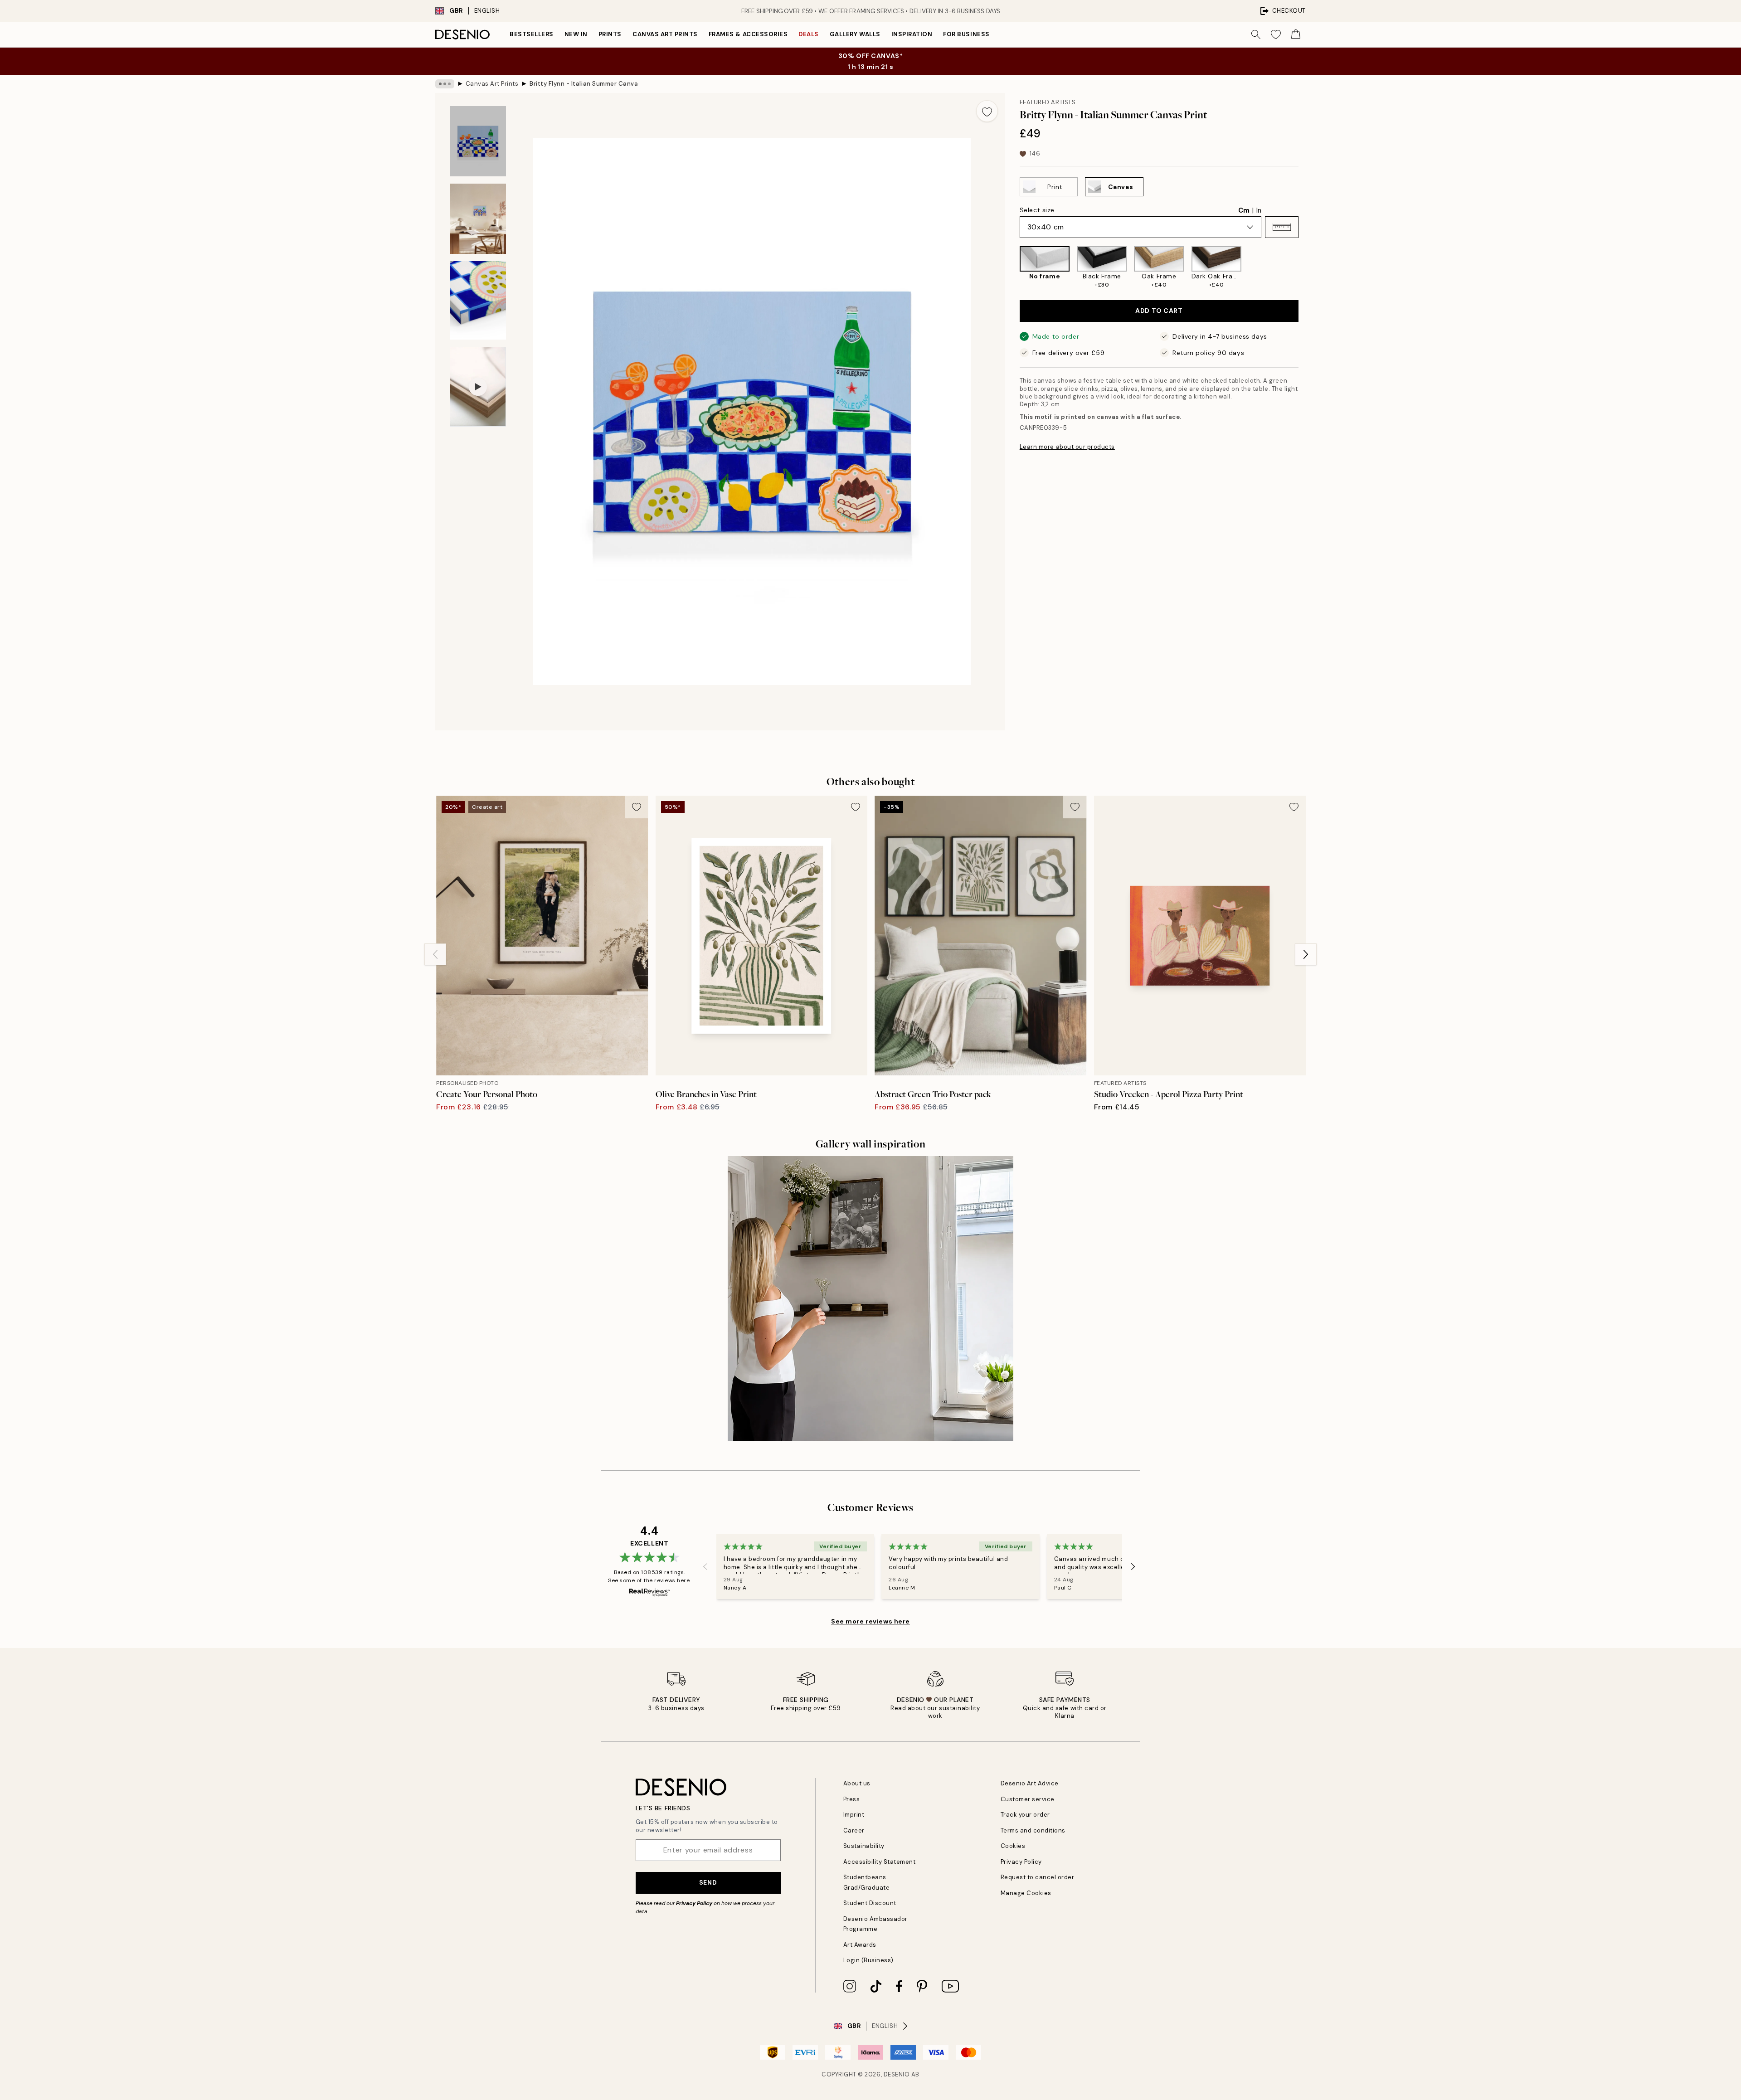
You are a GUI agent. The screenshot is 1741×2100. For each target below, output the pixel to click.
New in (576, 34)
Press (852, 1799)
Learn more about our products (1067, 447)
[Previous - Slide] (1012, 267)
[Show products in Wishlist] (1276, 34)
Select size (1037, 210)
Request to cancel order (1038, 1877)
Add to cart (1159, 311)
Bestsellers (532, 34)
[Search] (1256, 34)
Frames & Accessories (748, 34)
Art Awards (860, 1945)
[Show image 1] (478, 141)
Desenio (897, 2074)
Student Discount (870, 1903)
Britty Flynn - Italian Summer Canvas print (584, 84)
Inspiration (912, 34)
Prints (610, 34)
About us (857, 1783)
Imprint (854, 1815)
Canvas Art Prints (665, 34)
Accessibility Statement (880, 1862)
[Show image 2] (478, 219)
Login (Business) (868, 1960)
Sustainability (864, 1846)
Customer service (1028, 1799)
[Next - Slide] (1306, 267)
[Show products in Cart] (1296, 34)
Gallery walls (855, 34)
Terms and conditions (1033, 1830)
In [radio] (1259, 210)
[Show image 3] (478, 300)
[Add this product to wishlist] (987, 111)
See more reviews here (870, 1621)
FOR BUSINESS (966, 34)
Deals (809, 34)
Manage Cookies (1026, 1893)
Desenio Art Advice (1030, 1783)
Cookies (1013, 1846)
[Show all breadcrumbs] (445, 84)
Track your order (1025, 1815)
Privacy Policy (694, 1903)
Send (708, 1882)
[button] (1282, 227)
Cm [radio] (1244, 210)
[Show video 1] (478, 387)
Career (854, 1830)
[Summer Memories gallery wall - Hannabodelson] (870, 1299)
